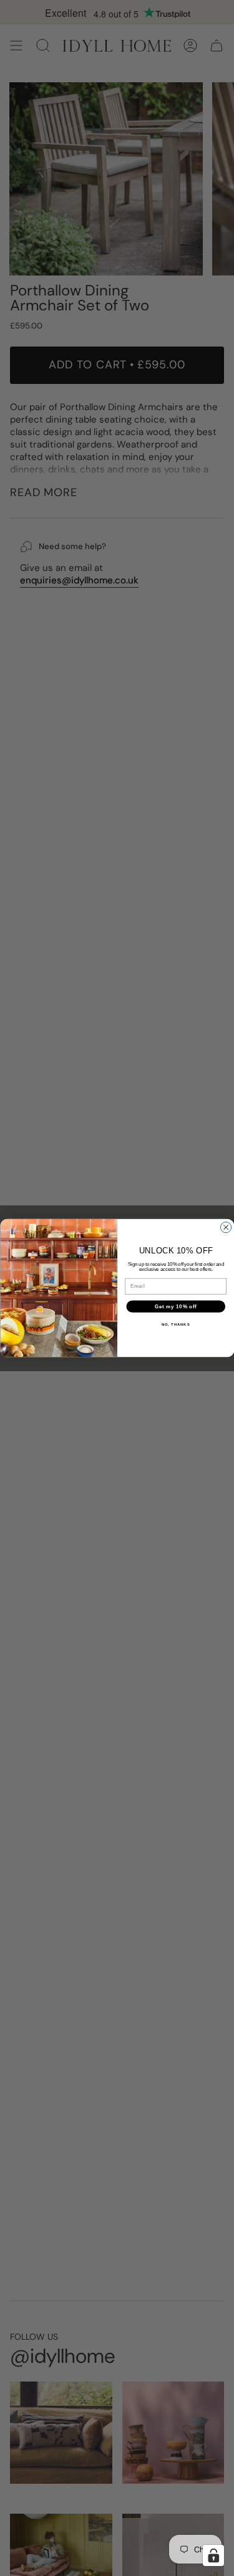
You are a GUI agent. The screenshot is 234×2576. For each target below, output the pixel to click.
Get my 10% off (175, 1306)
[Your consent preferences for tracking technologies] (213, 2555)
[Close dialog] (226, 1227)
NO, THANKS (175, 1324)
